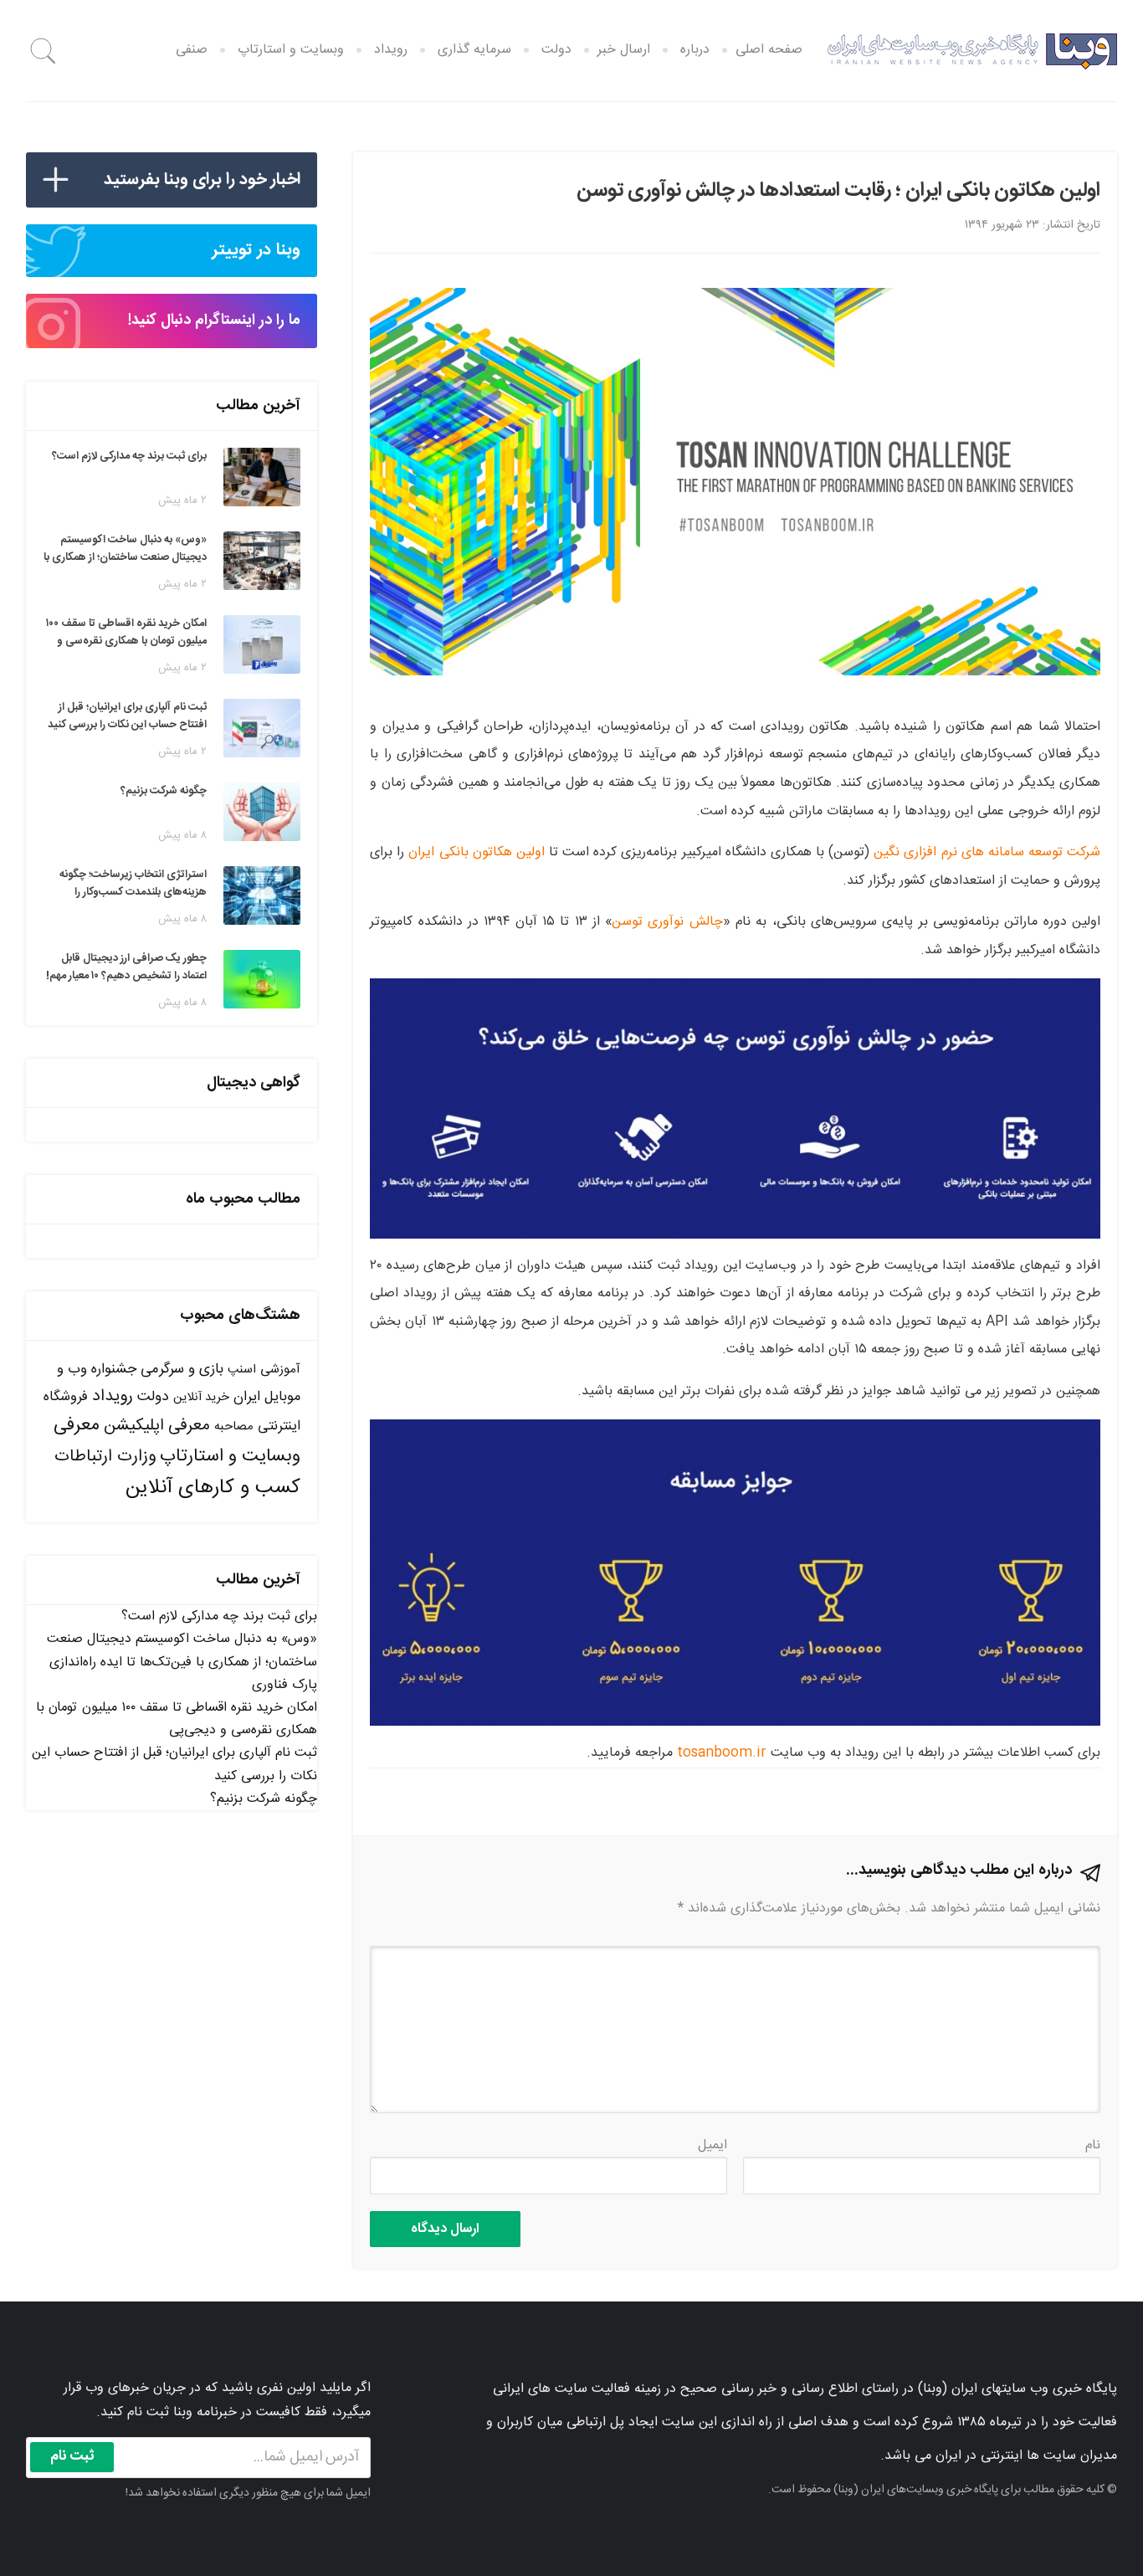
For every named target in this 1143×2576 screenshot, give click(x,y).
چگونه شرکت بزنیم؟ (264, 1799)
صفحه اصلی (769, 50)
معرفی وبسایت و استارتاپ (177, 1441)
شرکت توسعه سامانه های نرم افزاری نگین (987, 852)
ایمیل (712, 2145)
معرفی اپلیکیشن (157, 1426)
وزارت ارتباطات (105, 1457)
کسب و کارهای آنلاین (213, 1488)
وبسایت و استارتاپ (291, 50)
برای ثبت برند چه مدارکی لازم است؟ (219, 1616)
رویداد (391, 50)
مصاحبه (234, 1427)
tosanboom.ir (722, 1753)
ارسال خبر (624, 50)
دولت (556, 50)
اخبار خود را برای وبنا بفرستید (202, 180)
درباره (695, 50)
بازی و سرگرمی (182, 1369)
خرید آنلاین (201, 1398)
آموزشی (280, 1370)
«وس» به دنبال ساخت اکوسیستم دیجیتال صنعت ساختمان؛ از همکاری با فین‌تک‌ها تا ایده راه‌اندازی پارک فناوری (182, 1662)
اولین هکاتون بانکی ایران (476, 852)
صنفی (192, 50)
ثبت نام (72, 2456)
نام (1093, 2145)
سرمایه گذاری (474, 50)
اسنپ (242, 1370)
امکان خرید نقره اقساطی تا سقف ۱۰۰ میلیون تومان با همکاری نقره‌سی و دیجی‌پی (177, 1719)
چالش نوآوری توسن (667, 922)
